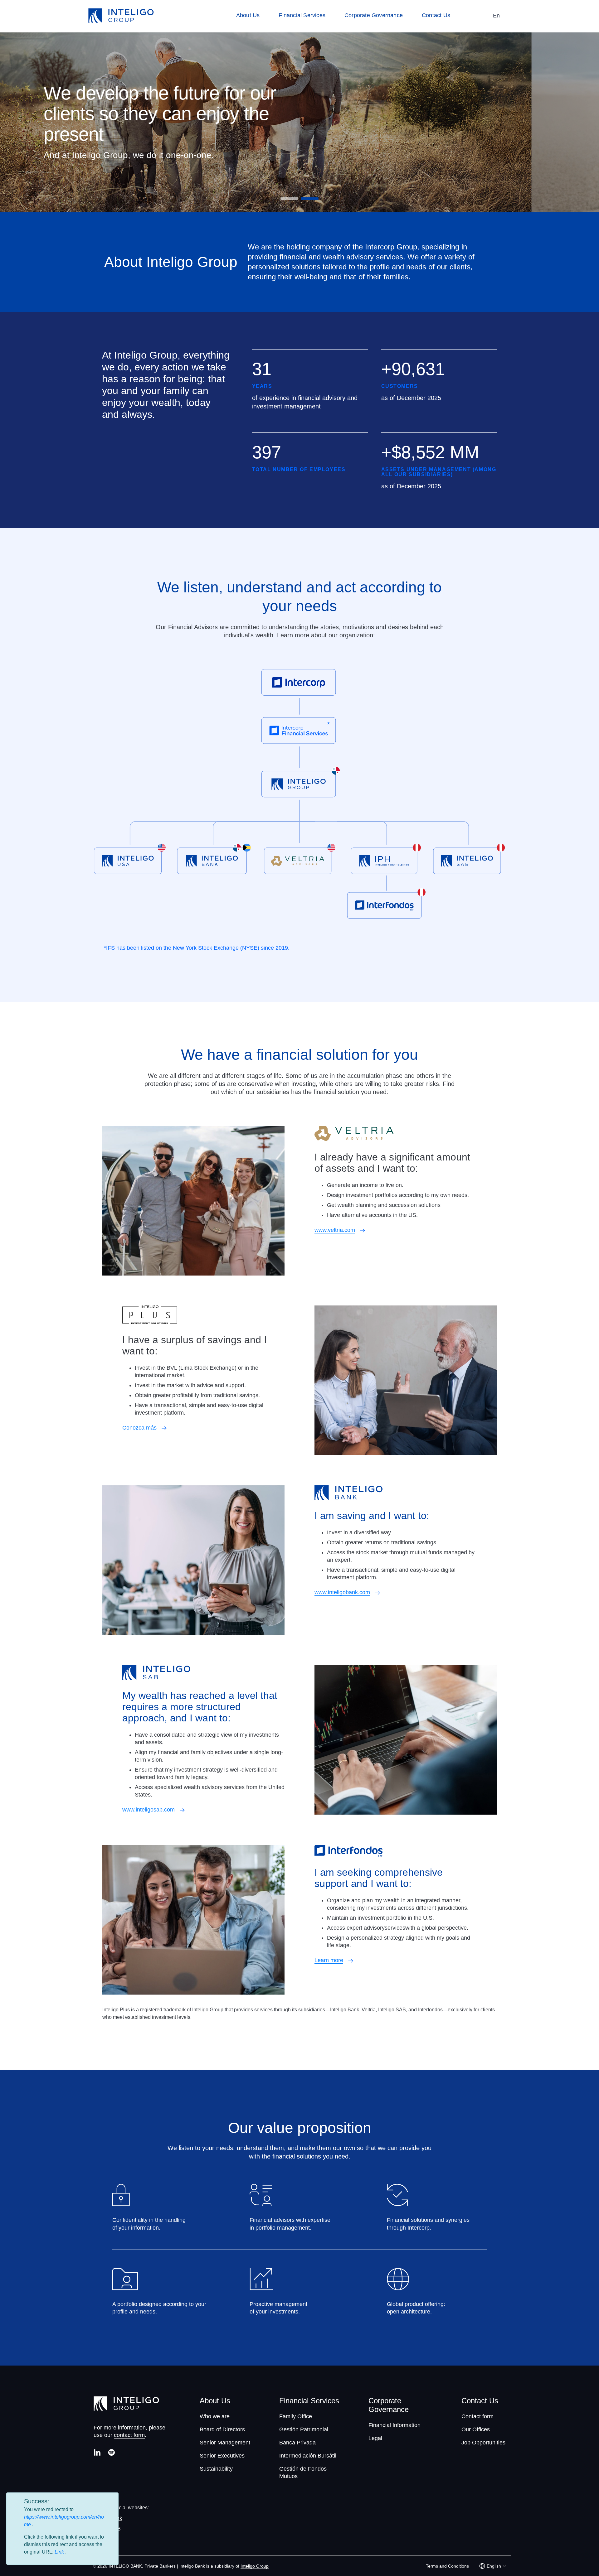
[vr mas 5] (351, 1960)
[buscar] (477, 16)
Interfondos (105, 2539)
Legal (375, 2438)
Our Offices (476, 2429)
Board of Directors (222, 2429)
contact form (129, 2435)
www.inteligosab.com (149, 1810)
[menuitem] (251, 16)
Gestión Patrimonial (304, 2429)
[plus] (299, 684)
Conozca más (139, 1428)
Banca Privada (297, 2443)
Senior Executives (222, 2456)
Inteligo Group (255, 2566)
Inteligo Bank (107, 2518)
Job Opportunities (483, 2443)
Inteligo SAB (107, 2529)
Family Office (296, 2416)
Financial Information (394, 2425)
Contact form (477, 2416)
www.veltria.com (335, 1230)
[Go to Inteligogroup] (121, 16)
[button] (289, 199)
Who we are (215, 2416)
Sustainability (216, 2469)
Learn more (329, 1960)
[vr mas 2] (164, 1428)
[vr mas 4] (182, 1810)
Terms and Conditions (447, 2566)
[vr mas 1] (363, 1230)
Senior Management (225, 2443)
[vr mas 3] (377, 1592)
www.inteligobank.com (342, 1592)
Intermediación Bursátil (308, 2456)
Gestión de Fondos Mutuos (303, 2472)
